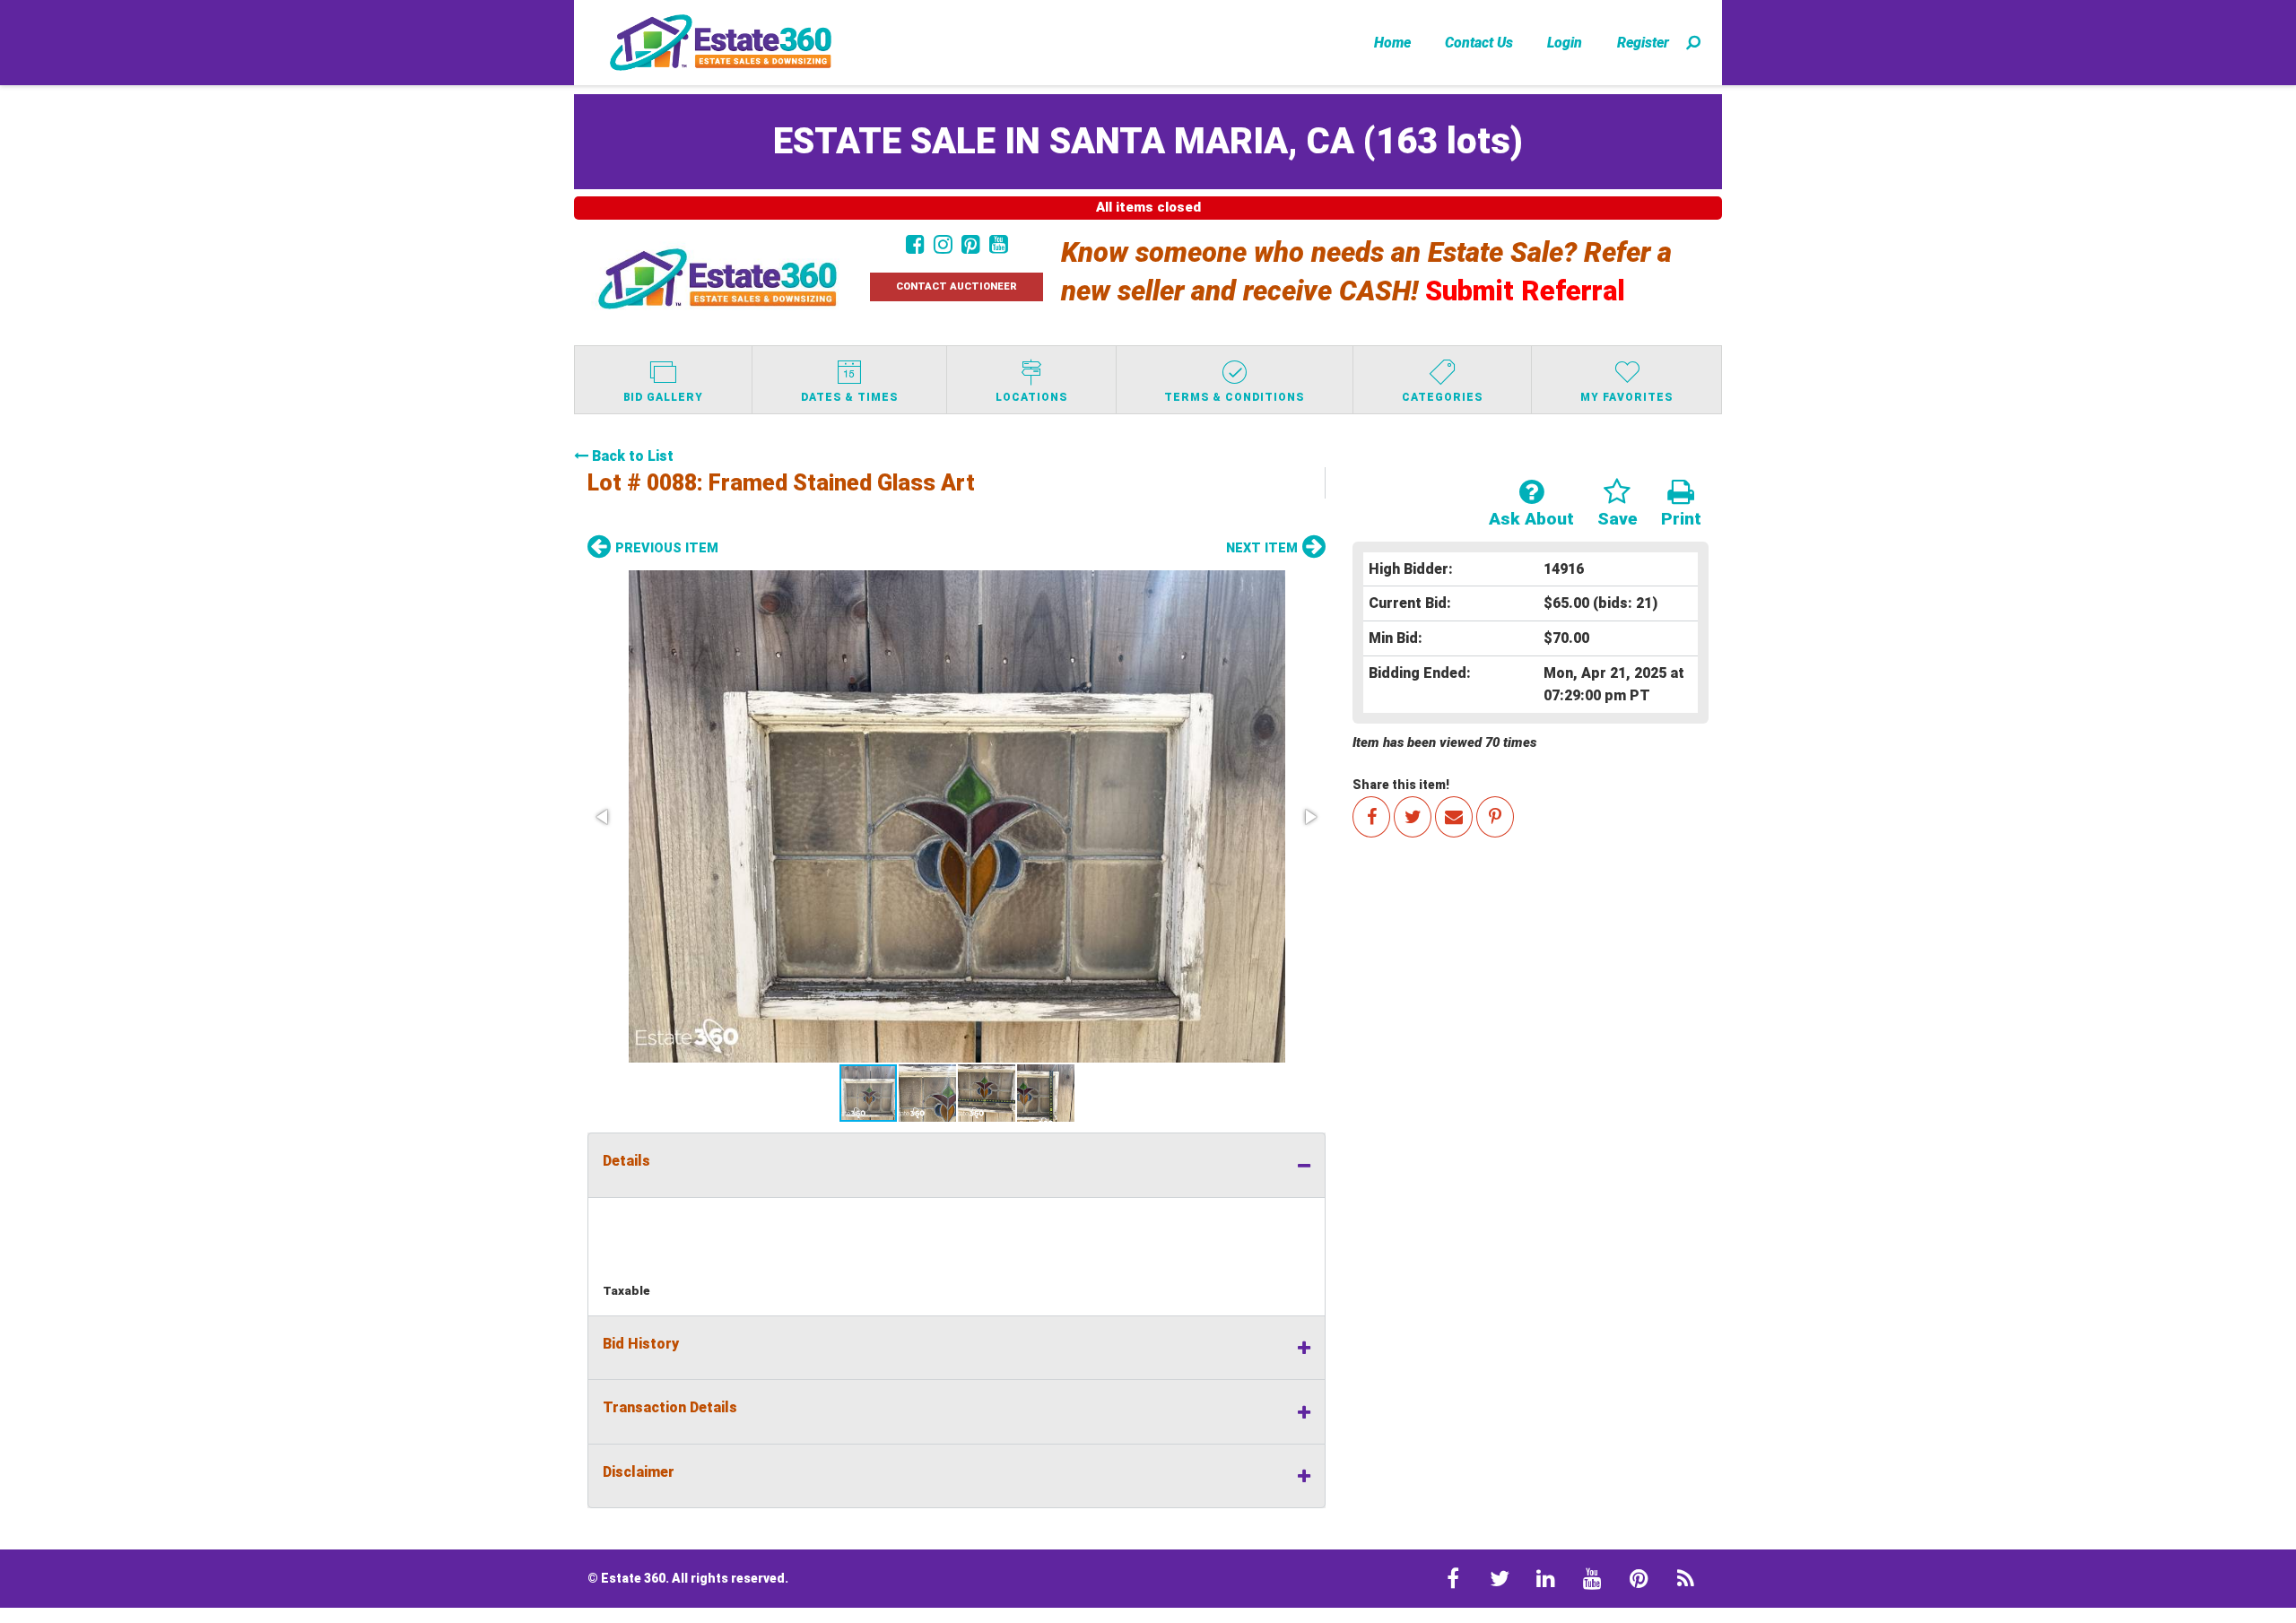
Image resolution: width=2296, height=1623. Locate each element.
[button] (957, 816)
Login (1565, 43)
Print (1681, 519)
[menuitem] (1392, 42)
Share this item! (1401, 785)
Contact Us (1479, 43)
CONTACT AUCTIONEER (957, 286)
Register (1643, 43)
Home (1392, 43)
